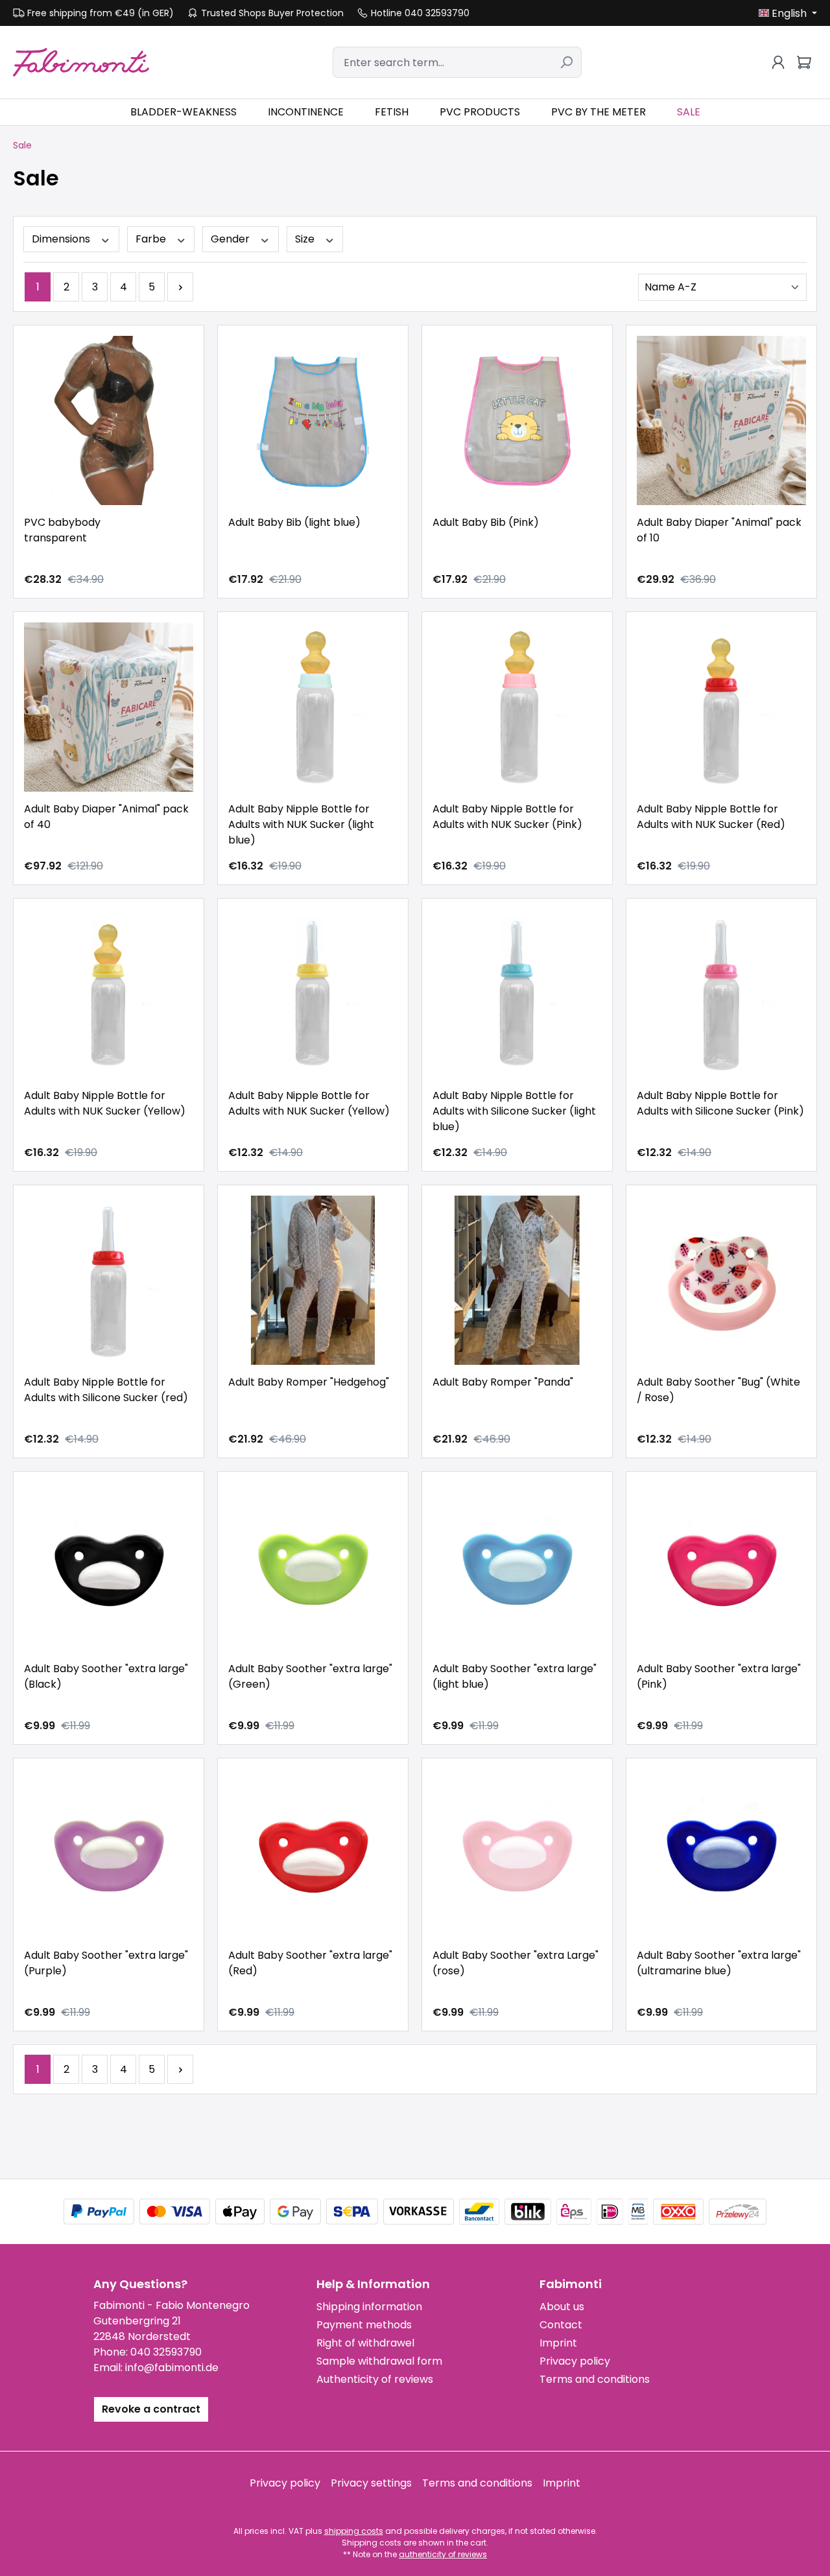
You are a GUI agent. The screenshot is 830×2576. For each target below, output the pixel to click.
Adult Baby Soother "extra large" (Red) (310, 1963)
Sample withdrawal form (379, 2361)
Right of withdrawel (365, 2343)
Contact (561, 2325)
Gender (231, 239)
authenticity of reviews (443, 2554)
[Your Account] (778, 62)
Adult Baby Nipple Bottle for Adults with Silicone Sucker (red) (106, 1390)
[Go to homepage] (81, 62)
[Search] (566, 62)
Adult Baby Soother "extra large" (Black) (106, 1676)
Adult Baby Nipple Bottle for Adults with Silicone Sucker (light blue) (514, 1111)
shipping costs (354, 2531)
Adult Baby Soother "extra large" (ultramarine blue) (719, 1963)
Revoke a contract (151, 2409)
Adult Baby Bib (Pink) (486, 522)
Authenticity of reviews (375, 2379)
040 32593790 (166, 2352)
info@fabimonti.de (172, 2368)
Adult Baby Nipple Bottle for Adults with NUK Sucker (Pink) (507, 817)
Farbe (152, 239)
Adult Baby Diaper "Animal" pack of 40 (106, 817)
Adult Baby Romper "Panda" (503, 1382)
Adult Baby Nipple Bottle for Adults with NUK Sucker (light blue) (301, 824)
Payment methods (364, 2325)
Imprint (558, 2343)
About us (562, 2307)
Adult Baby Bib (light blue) (294, 522)
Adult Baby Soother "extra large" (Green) (310, 1676)
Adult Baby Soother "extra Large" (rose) (516, 1963)
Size (306, 239)
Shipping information (369, 2307)
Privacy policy (575, 2361)
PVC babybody (62, 530)
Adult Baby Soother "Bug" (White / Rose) (718, 1390)
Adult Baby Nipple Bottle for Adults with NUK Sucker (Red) (711, 817)
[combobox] (442, 62)
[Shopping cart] (804, 62)
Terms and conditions (595, 2379)
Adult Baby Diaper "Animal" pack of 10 (719, 530)
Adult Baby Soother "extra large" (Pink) (719, 1676)
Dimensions (62, 239)
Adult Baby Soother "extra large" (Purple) (106, 1963)
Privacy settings (371, 2483)
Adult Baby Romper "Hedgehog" (309, 1382)
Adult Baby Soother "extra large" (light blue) (515, 1676)
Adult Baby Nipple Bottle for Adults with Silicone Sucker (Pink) (720, 1103)
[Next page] (180, 287)
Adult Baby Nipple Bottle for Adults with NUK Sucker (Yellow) (105, 1103)
